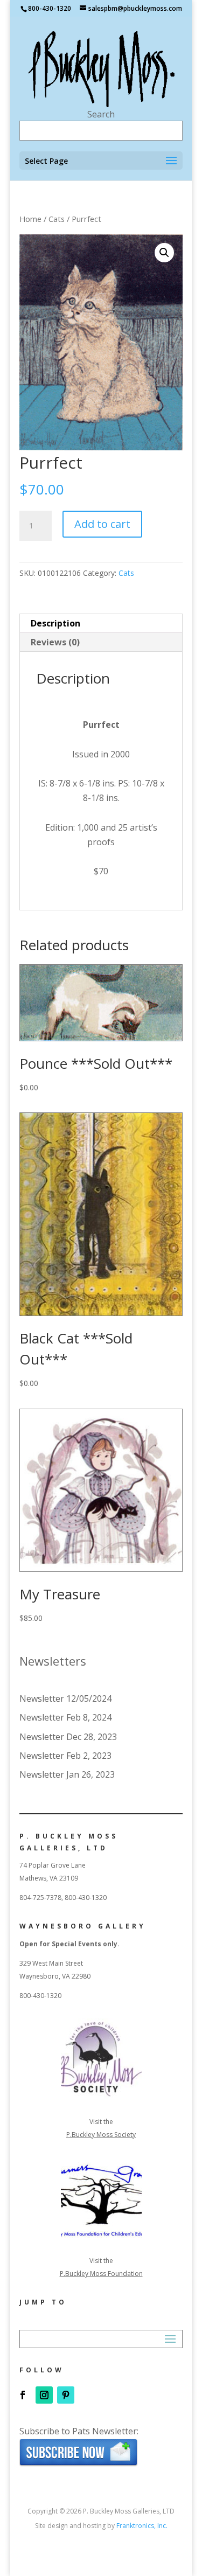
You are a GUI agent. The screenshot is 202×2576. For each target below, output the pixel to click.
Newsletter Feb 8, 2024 (65, 1717)
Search (101, 114)
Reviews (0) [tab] (55, 642)
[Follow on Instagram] (44, 2395)
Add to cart (102, 524)
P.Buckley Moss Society (101, 2135)
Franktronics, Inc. (142, 2526)
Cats (57, 219)
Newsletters (53, 1661)
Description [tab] (55, 623)
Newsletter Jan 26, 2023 (67, 1774)
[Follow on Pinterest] (66, 2395)
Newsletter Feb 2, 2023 (65, 1756)
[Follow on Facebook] (23, 2395)
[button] (164, 253)
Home (30, 219)
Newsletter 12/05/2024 (65, 1698)
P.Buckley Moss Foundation (101, 2274)
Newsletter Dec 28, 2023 (68, 1737)
